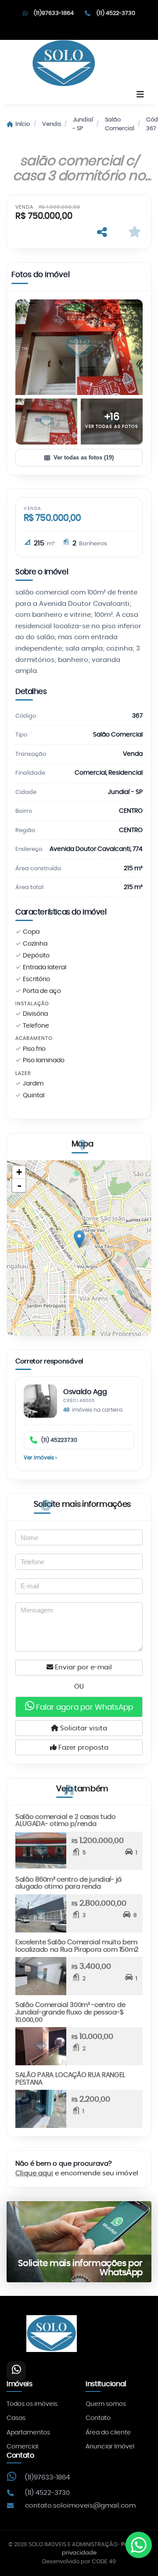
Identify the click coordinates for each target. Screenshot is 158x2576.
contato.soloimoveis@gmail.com (80, 2506)
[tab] (41, 277)
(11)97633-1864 (54, 13)
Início (23, 124)
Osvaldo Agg (85, 1392)
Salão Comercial (120, 124)
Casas (16, 2418)
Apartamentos (28, 2433)
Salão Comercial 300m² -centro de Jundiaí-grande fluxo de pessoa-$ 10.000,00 (70, 2012)
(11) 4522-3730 (116, 13)
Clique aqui (34, 2173)
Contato (98, 2418)
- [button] (19, 1185)
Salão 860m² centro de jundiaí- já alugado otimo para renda (68, 1883)
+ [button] (19, 1172)
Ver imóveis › (40, 1458)
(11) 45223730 (59, 1440)
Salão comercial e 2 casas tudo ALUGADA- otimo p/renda (66, 1821)
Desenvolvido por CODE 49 (79, 2562)
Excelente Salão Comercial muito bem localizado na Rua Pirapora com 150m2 (77, 1946)
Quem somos (106, 2404)
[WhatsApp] (16, 2371)
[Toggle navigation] (140, 95)
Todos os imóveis (32, 2404)
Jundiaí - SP (83, 124)
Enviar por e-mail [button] (83, 1667)
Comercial (22, 2447)
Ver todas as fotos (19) (84, 457)
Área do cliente (108, 2433)
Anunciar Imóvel (110, 2447)
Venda (52, 124)
